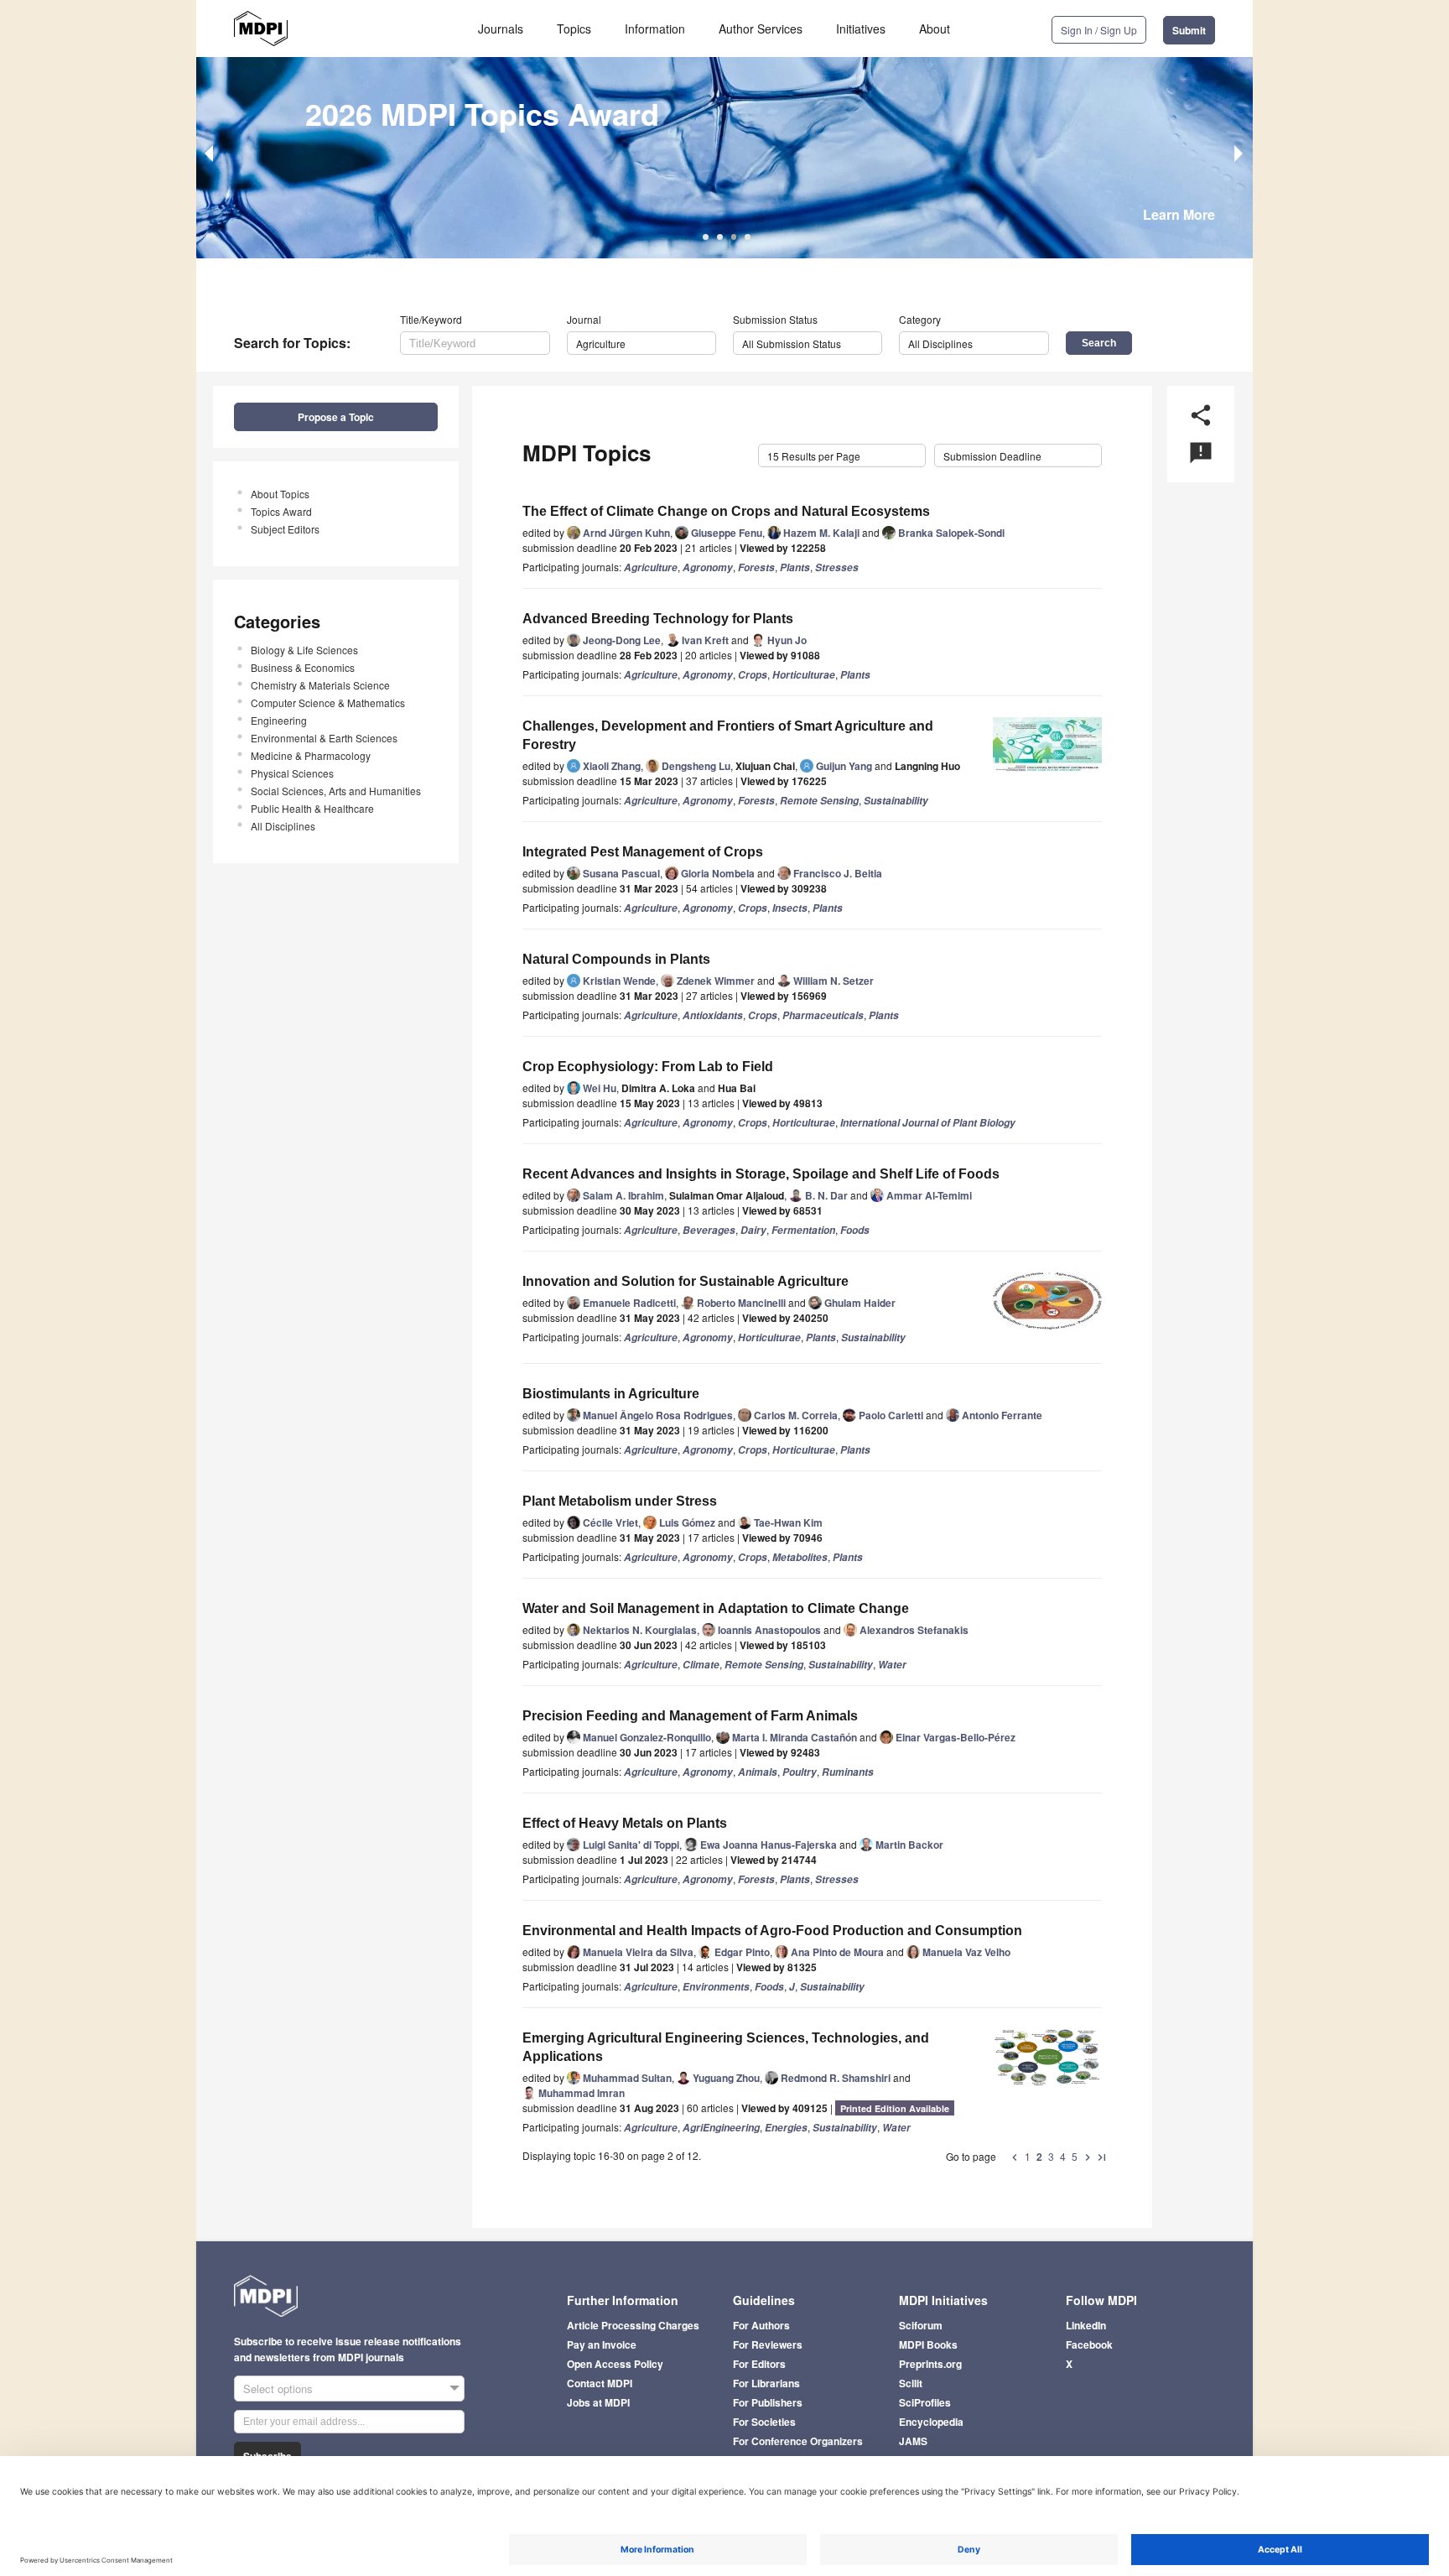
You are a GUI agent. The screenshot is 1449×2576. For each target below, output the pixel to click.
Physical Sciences (292, 773)
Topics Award (281, 511)
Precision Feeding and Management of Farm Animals (690, 1716)
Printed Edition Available (895, 2108)
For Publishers (768, 2402)
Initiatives (861, 29)
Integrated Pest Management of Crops (643, 852)
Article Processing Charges (633, 2325)
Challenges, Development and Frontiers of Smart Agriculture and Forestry (728, 735)
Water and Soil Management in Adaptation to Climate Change (716, 1608)
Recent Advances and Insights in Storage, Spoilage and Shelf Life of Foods (761, 1174)
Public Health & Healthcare (312, 808)
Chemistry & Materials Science (320, 685)
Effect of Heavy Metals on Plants (625, 1823)
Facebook (1089, 2344)
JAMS (913, 2441)
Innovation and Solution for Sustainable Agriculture (686, 1281)
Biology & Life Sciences (304, 650)
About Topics (280, 494)
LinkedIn (1086, 2325)
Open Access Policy (615, 2364)
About (935, 29)
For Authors (761, 2325)
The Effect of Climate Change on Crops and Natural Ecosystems (726, 511)
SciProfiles (925, 2402)
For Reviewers (768, 2344)
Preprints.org (930, 2364)
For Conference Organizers (798, 2441)
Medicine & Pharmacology (311, 755)
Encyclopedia (931, 2422)
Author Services (761, 29)
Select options (278, 2389)
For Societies (764, 2422)
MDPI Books (928, 2344)
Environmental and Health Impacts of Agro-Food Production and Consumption (772, 1931)
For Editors (759, 2364)
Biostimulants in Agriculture (611, 1394)
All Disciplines (283, 826)
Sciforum (921, 2325)
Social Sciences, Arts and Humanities (336, 791)
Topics (574, 29)
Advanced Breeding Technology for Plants (658, 619)
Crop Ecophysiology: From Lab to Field (648, 1067)
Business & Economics (303, 667)
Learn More (1179, 214)
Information (655, 29)
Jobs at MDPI (598, 2402)
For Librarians (766, 2383)
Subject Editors (285, 529)
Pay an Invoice (602, 2344)
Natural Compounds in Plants (616, 959)
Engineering (279, 720)
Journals (501, 29)
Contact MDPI (600, 2383)
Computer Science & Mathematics (328, 703)
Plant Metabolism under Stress (620, 1501)
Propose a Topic (336, 417)
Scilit (911, 2383)
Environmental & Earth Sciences (324, 738)
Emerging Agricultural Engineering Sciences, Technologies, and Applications (726, 2047)
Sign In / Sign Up (1099, 30)
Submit (1189, 30)
